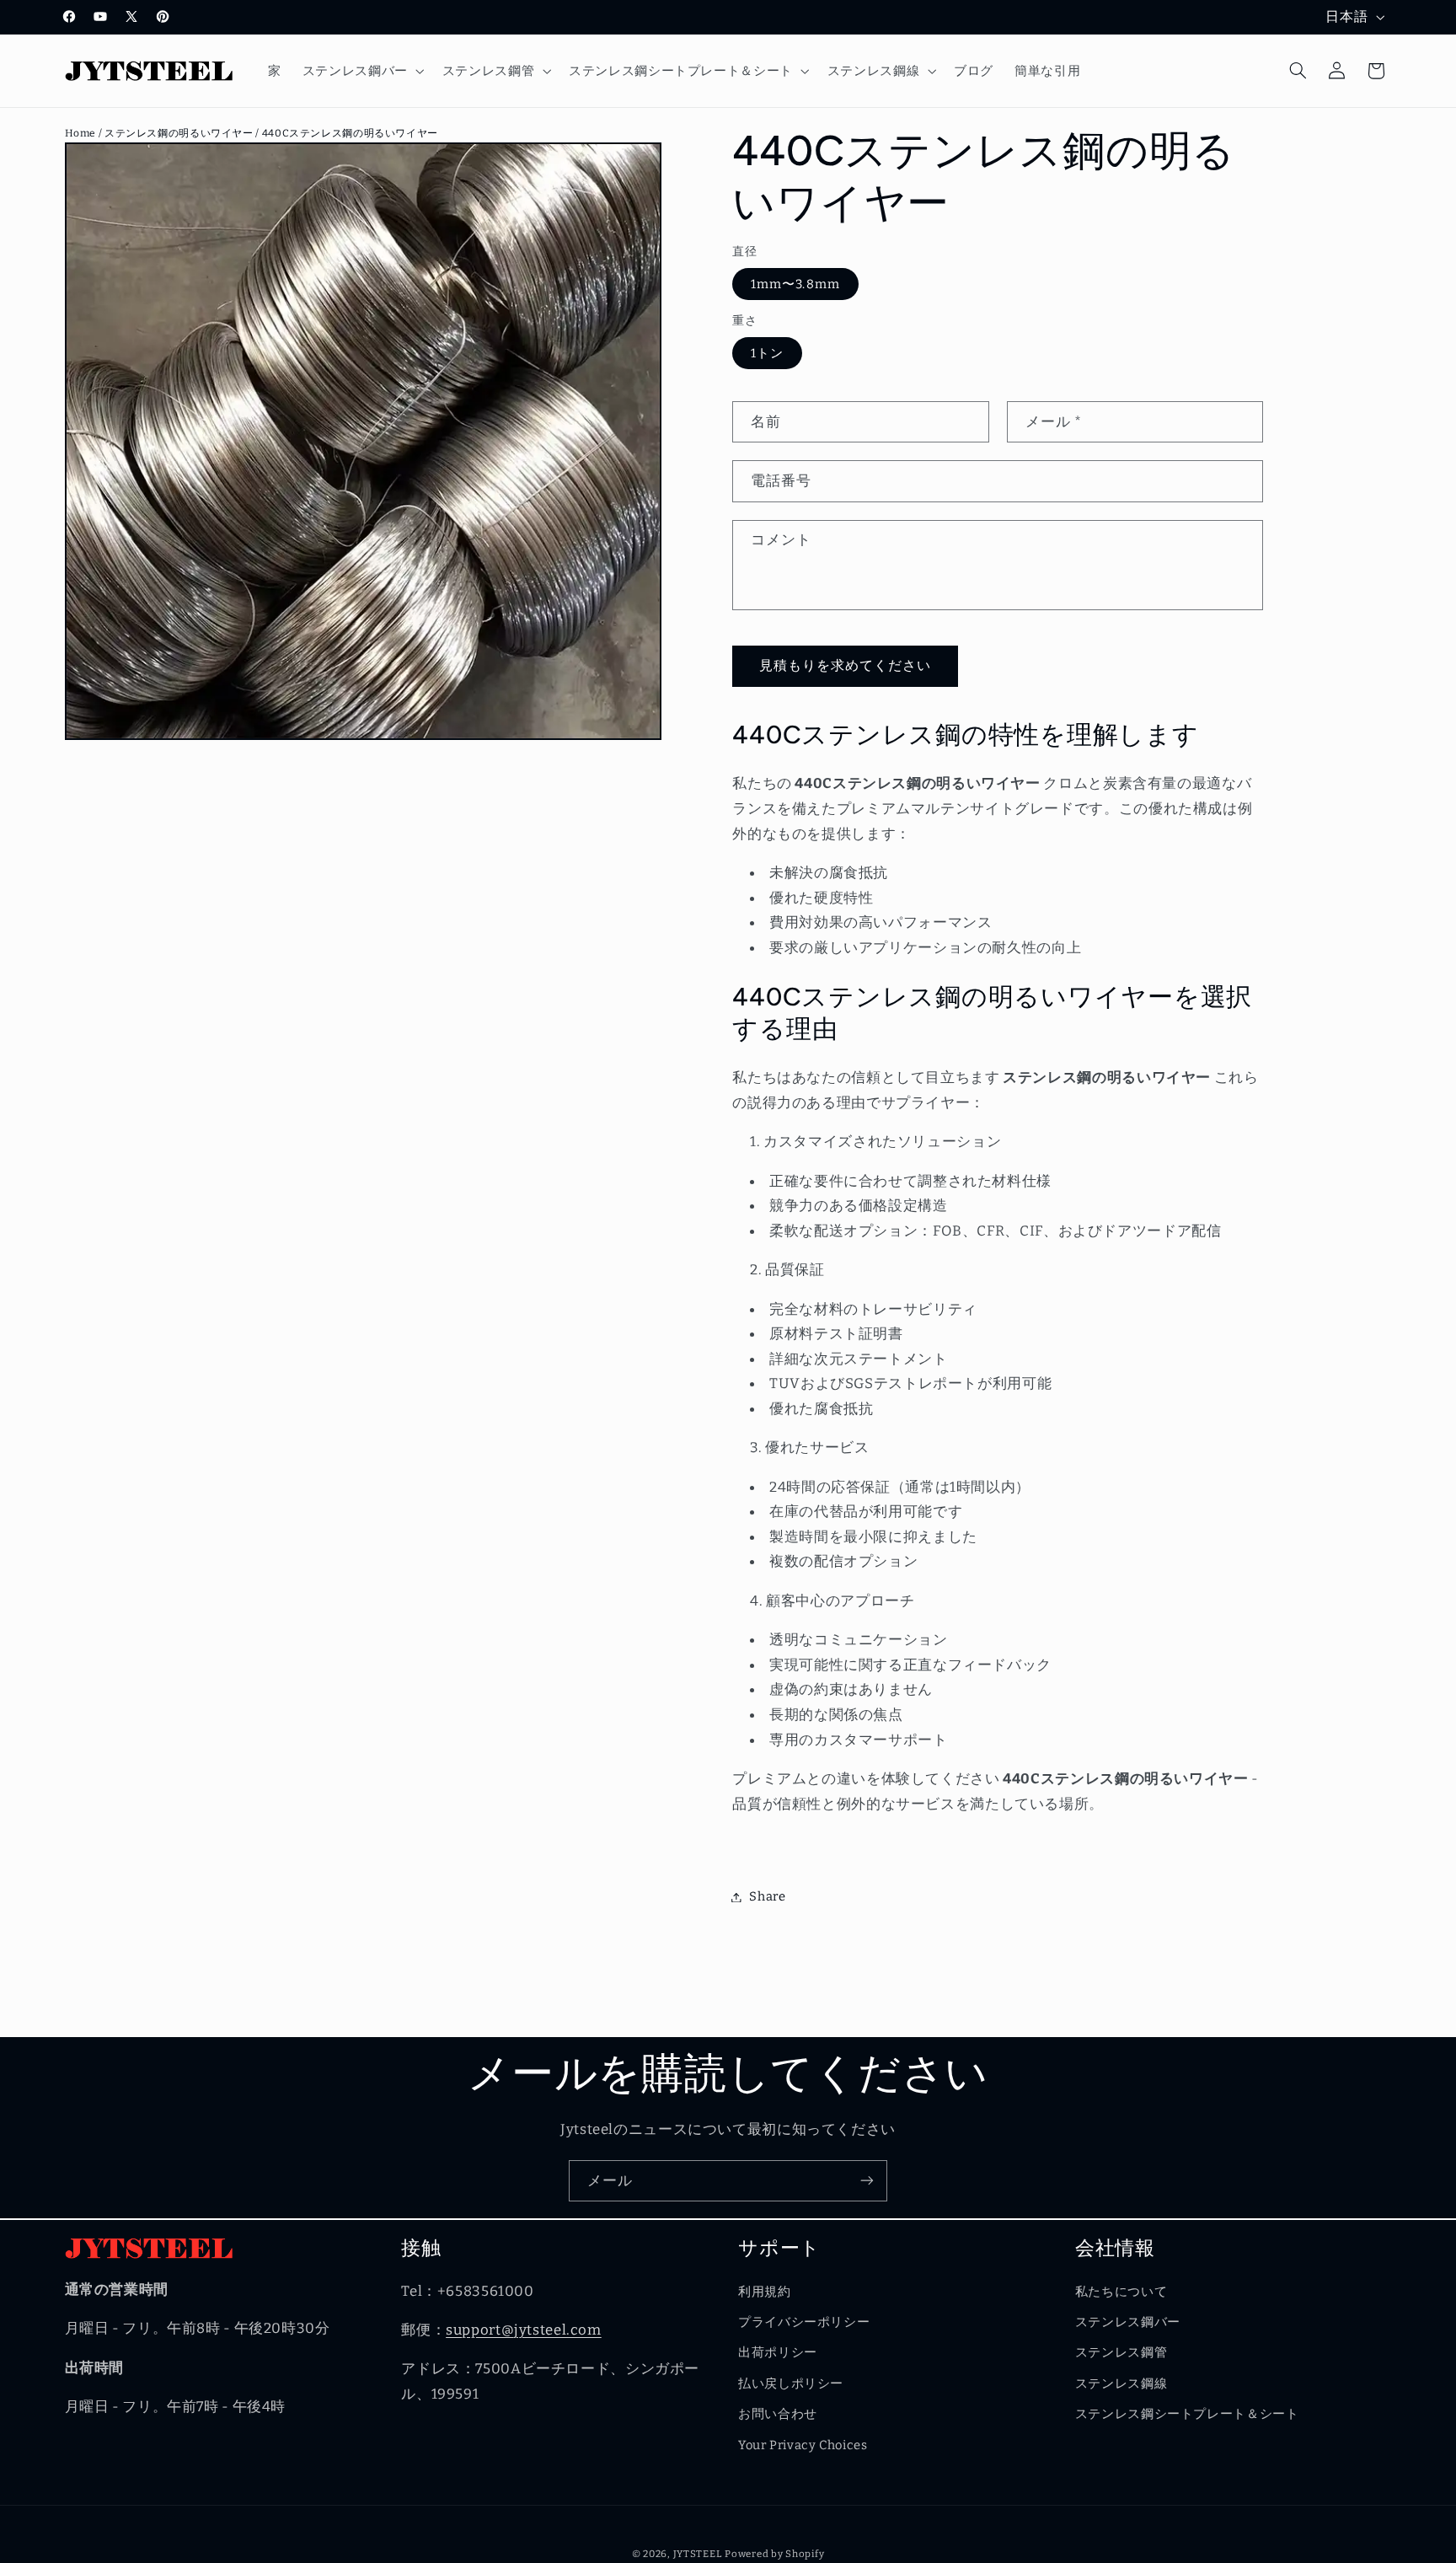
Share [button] (767, 1896)
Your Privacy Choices (803, 2444)
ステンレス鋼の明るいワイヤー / (183, 133)
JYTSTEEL (698, 2554)
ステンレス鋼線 (1121, 2383)
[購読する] (867, 2181)
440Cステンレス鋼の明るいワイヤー (350, 133)
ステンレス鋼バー (1128, 2322)
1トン (767, 353)
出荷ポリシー (778, 2352)
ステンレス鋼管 (1121, 2352)
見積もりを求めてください (846, 665)
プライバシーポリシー (804, 2322)
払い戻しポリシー (791, 2383)
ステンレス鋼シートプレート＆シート (1187, 2414)
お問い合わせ (778, 2414)
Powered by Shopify (774, 2554)
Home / (85, 133)
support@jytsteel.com (524, 2330)
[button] (361, 71)
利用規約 (765, 2291)
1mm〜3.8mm (795, 284)
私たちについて (1121, 2291)
